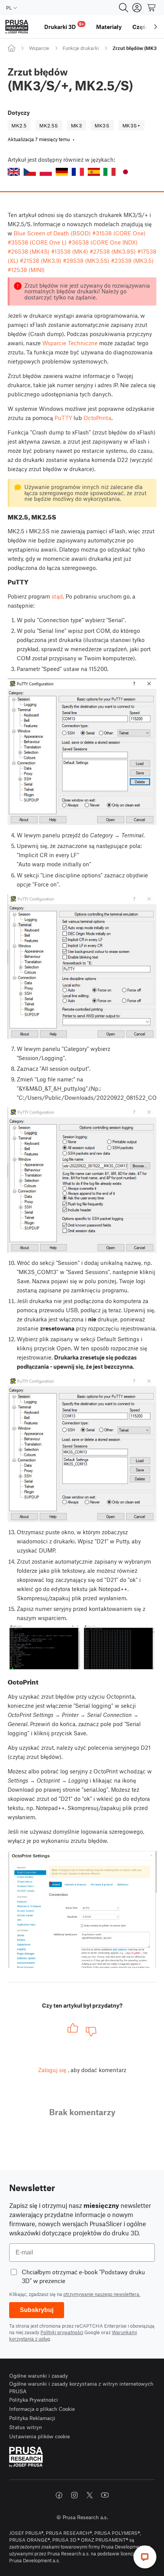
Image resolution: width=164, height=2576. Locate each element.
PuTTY (63, 418)
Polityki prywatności (62, 2332)
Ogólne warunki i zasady (39, 2376)
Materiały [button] (109, 27)
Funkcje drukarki (81, 48)
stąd (57, 596)
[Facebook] (59, 2495)
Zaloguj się (52, 2070)
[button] (14, 172)
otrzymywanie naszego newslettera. (102, 2294)
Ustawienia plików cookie (39, 2436)
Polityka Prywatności (34, 2400)
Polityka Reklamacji (32, 2418)
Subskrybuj (37, 2310)
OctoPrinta (97, 418)
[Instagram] (74, 2495)
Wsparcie (39, 48)
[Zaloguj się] (137, 8)
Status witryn (26, 2427)
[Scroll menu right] (156, 27)
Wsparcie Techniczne (70, 343)
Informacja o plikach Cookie (42, 2409)
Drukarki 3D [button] (64, 26)
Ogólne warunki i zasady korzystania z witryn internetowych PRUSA (81, 2387)
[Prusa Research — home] (17, 27)
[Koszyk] (152, 8)
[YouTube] (105, 2495)
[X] (90, 2495)
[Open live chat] (145, 2557)
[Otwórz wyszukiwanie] (124, 8)
